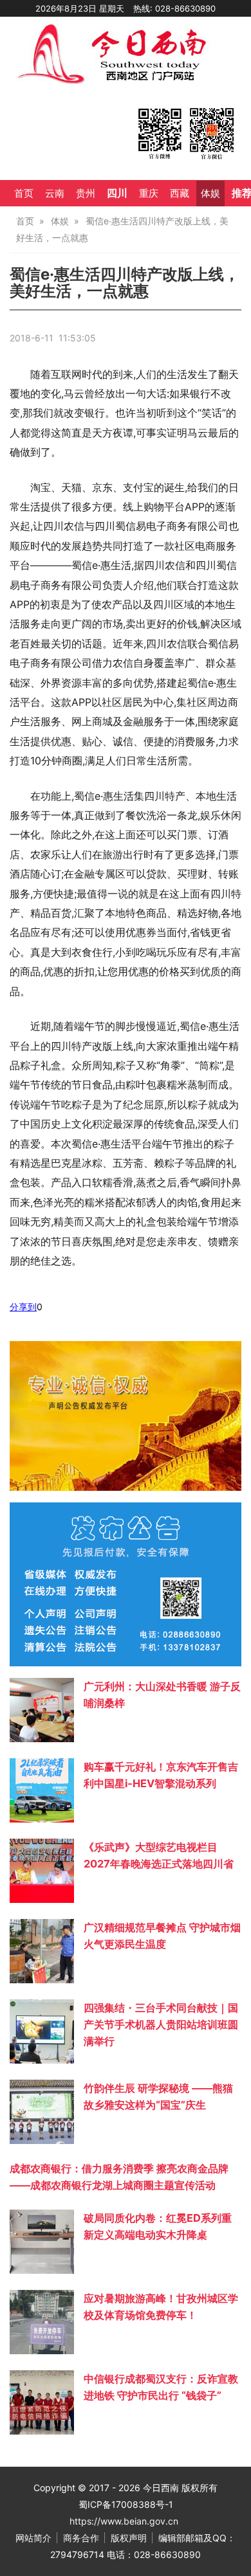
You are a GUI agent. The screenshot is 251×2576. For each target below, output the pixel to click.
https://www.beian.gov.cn (124, 2521)
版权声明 (129, 2538)
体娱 (210, 194)
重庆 (149, 194)
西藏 (180, 194)
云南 (55, 194)
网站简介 (33, 2538)
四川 (117, 193)
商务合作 (81, 2538)
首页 (24, 194)
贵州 (86, 194)
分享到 (23, 1307)
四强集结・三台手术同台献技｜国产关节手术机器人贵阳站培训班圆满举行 (161, 2024)
